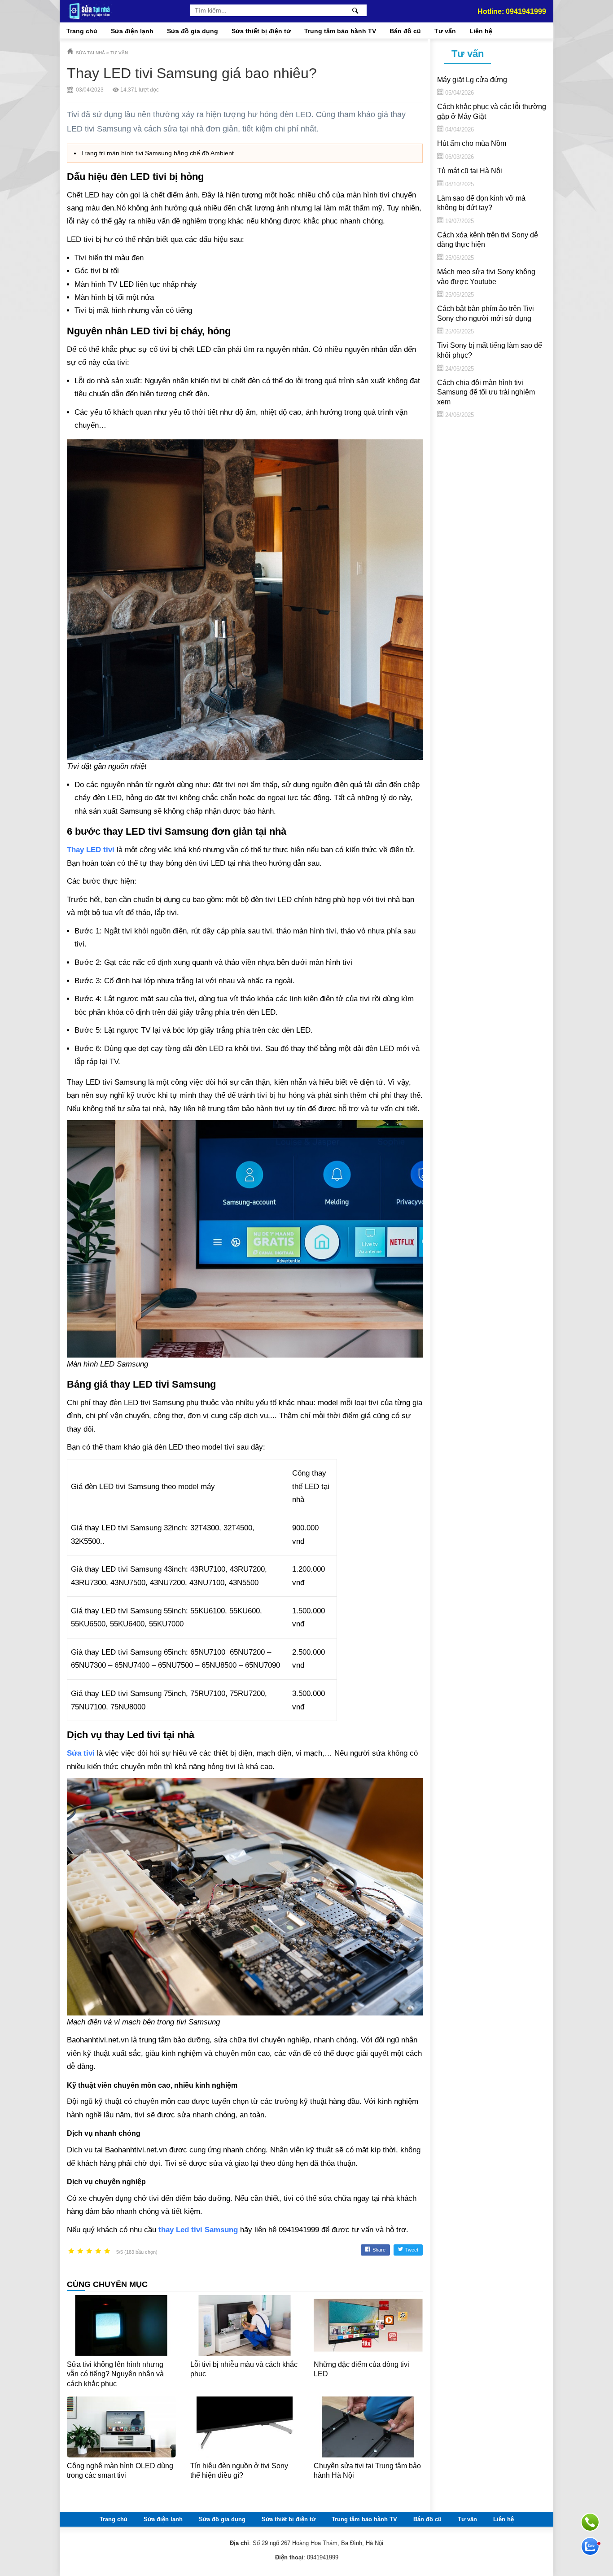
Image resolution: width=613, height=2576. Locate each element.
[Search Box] (357, 11)
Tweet (412, 2250)
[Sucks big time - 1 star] (71, 2251)
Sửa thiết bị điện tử (261, 31)
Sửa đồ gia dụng (193, 31)
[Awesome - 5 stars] (107, 2251)
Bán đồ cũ (405, 31)
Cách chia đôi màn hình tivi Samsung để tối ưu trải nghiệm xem (486, 392)
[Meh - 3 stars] (89, 2251)
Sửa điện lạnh (132, 31)
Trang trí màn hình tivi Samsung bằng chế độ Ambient (157, 153)
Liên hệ (481, 31)
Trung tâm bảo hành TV (340, 31)
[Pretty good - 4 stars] (98, 2251)
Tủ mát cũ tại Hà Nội (470, 171)
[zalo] (590, 2546)
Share (379, 2250)
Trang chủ (82, 31)
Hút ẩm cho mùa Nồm (472, 143)
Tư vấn (445, 31)
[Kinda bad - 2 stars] (80, 2251)
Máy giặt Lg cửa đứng (472, 80)
